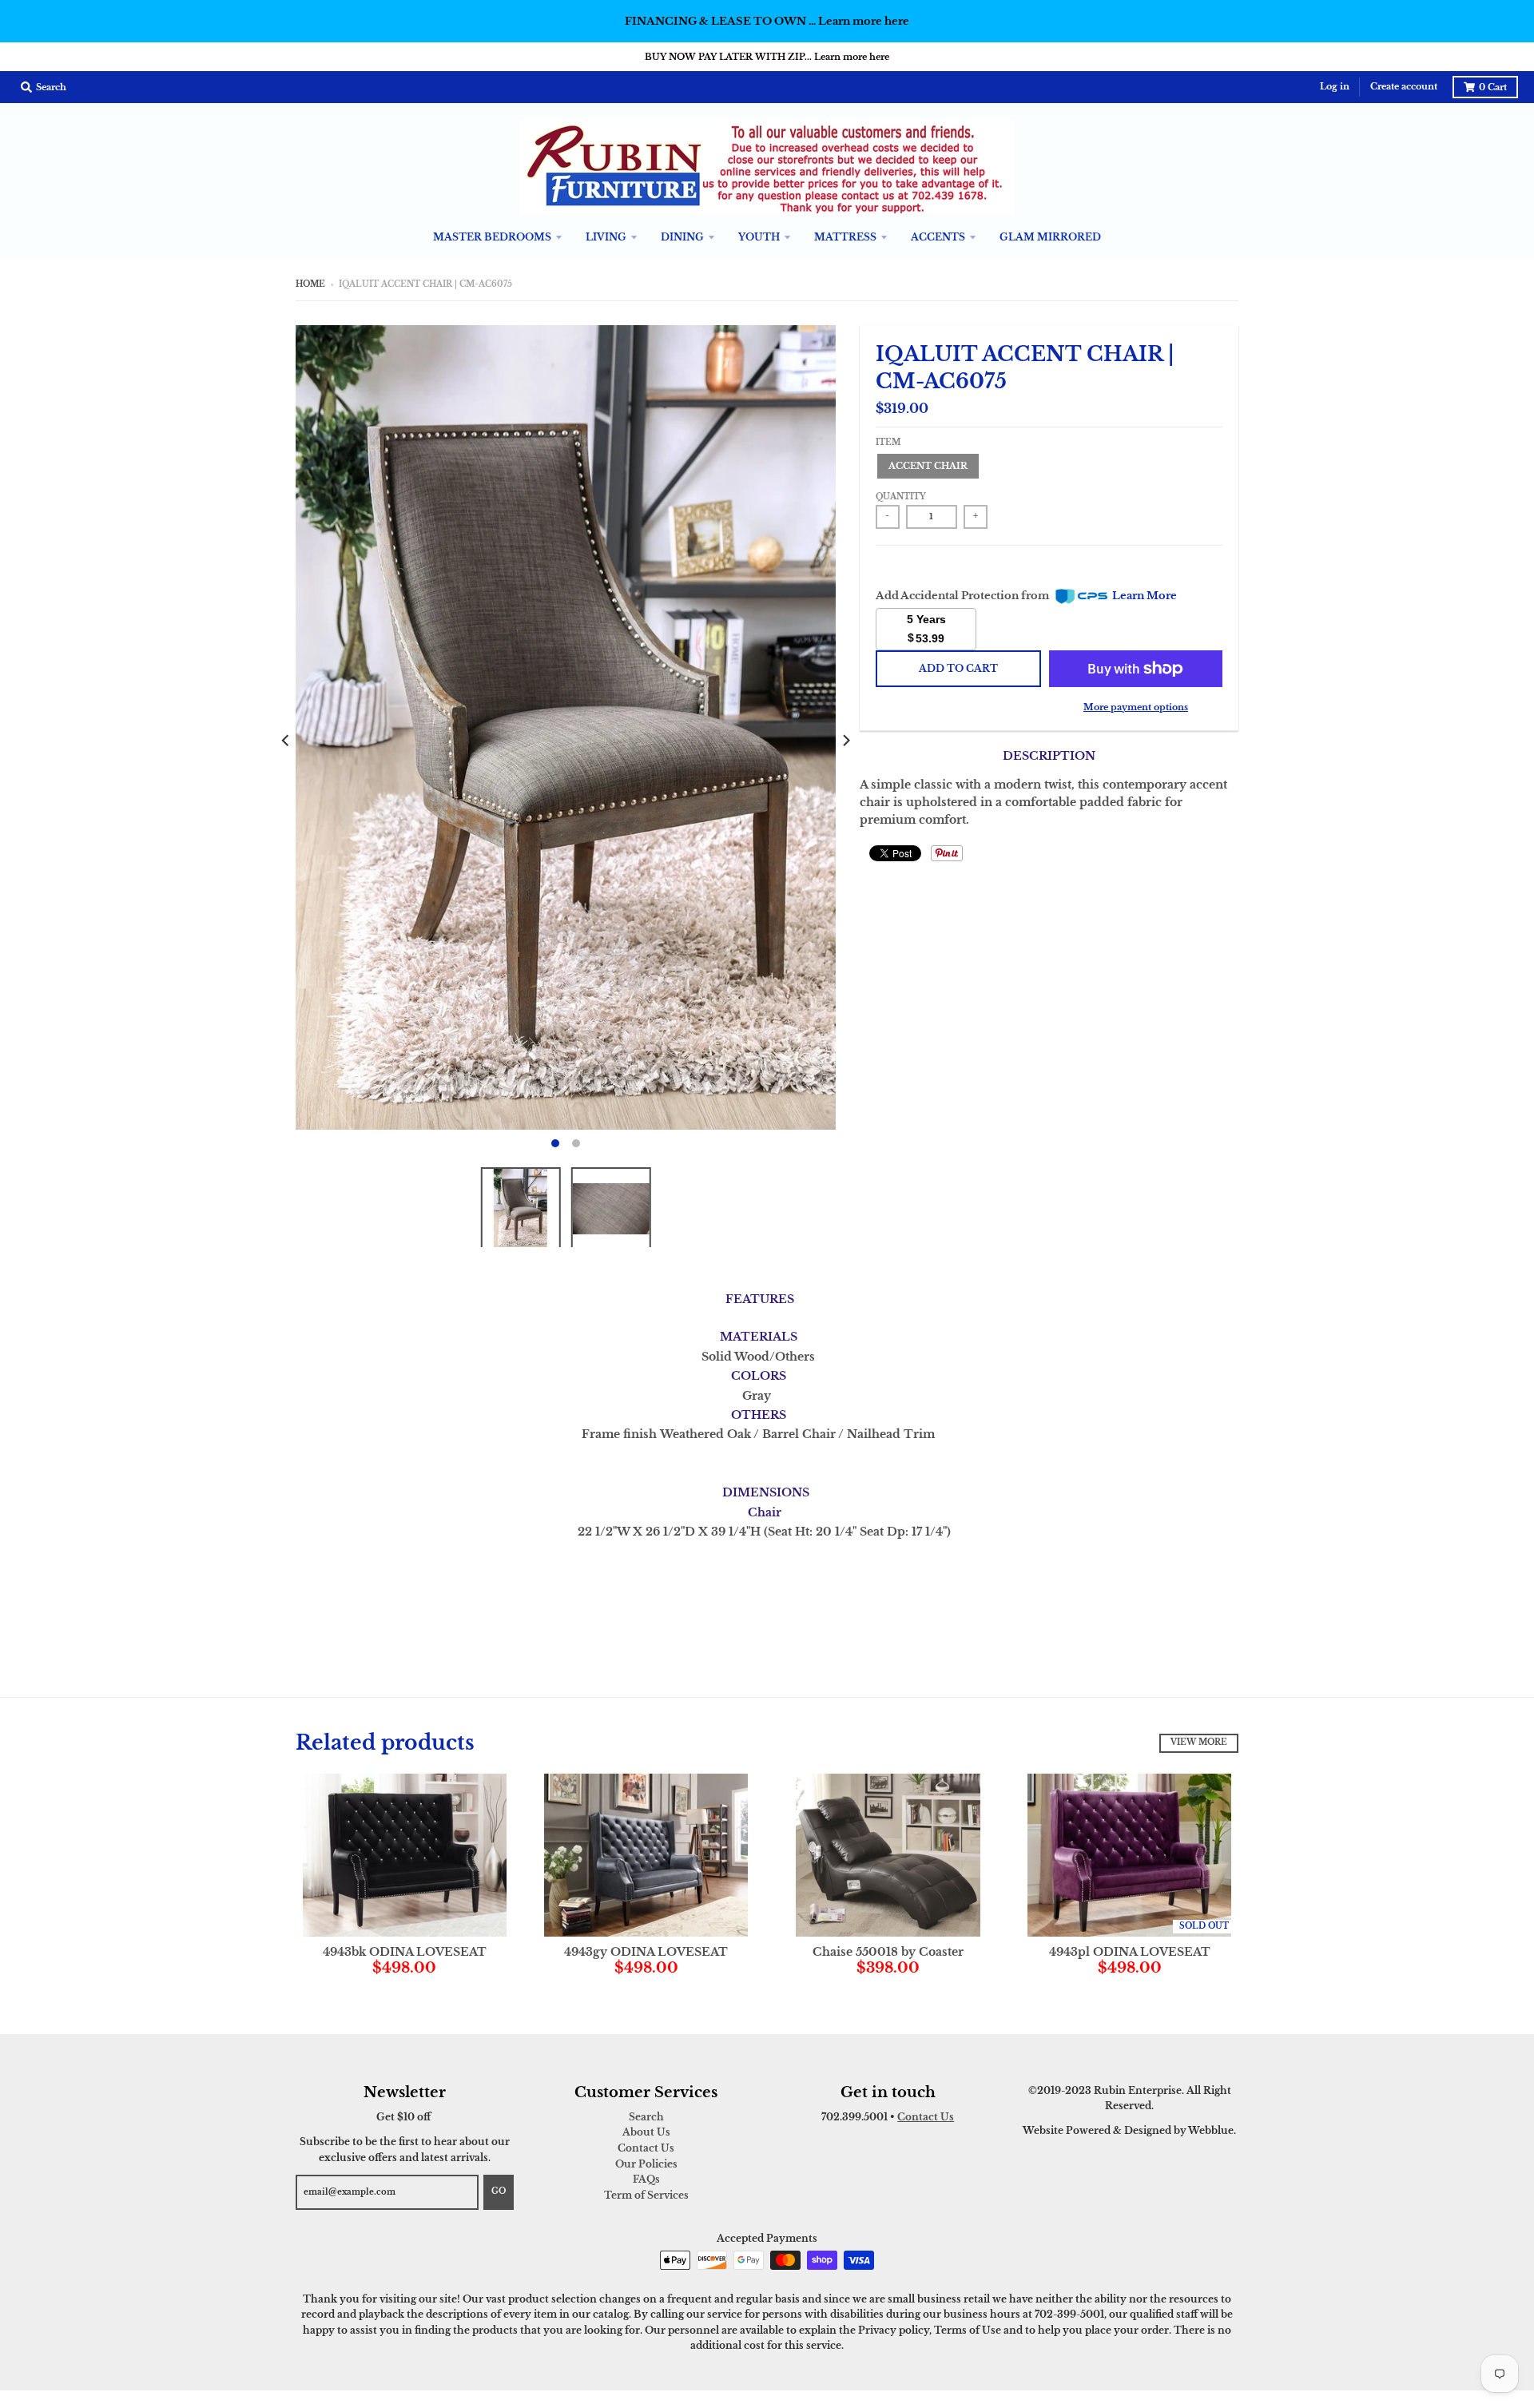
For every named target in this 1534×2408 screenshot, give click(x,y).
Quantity (901, 497)
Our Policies (646, 2164)
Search (646, 2117)
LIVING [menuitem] (606, 237)
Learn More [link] (1145, 596)
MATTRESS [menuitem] (845, 237)
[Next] (845, 741)
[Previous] (286, 741)
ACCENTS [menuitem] (938, 237)
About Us (646, 2132)
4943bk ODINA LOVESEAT (405, 1952)
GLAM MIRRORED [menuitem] (1050, 237)
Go (499, 2191)
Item (888, 443)
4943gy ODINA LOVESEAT (646, 1952)
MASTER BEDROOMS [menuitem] (492, 237)
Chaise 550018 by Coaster (888, 1952)
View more (1199, 1742)
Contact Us (646, 2148)
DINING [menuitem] (682, 237)
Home (310, 284)
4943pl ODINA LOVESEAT (1130, 1952)
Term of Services (646, 2195)
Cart (1493, 87)
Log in (1335, 87)
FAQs (646, 2179)
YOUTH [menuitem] (759, 237)
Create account (1404, 87)
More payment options (1136, 707)
